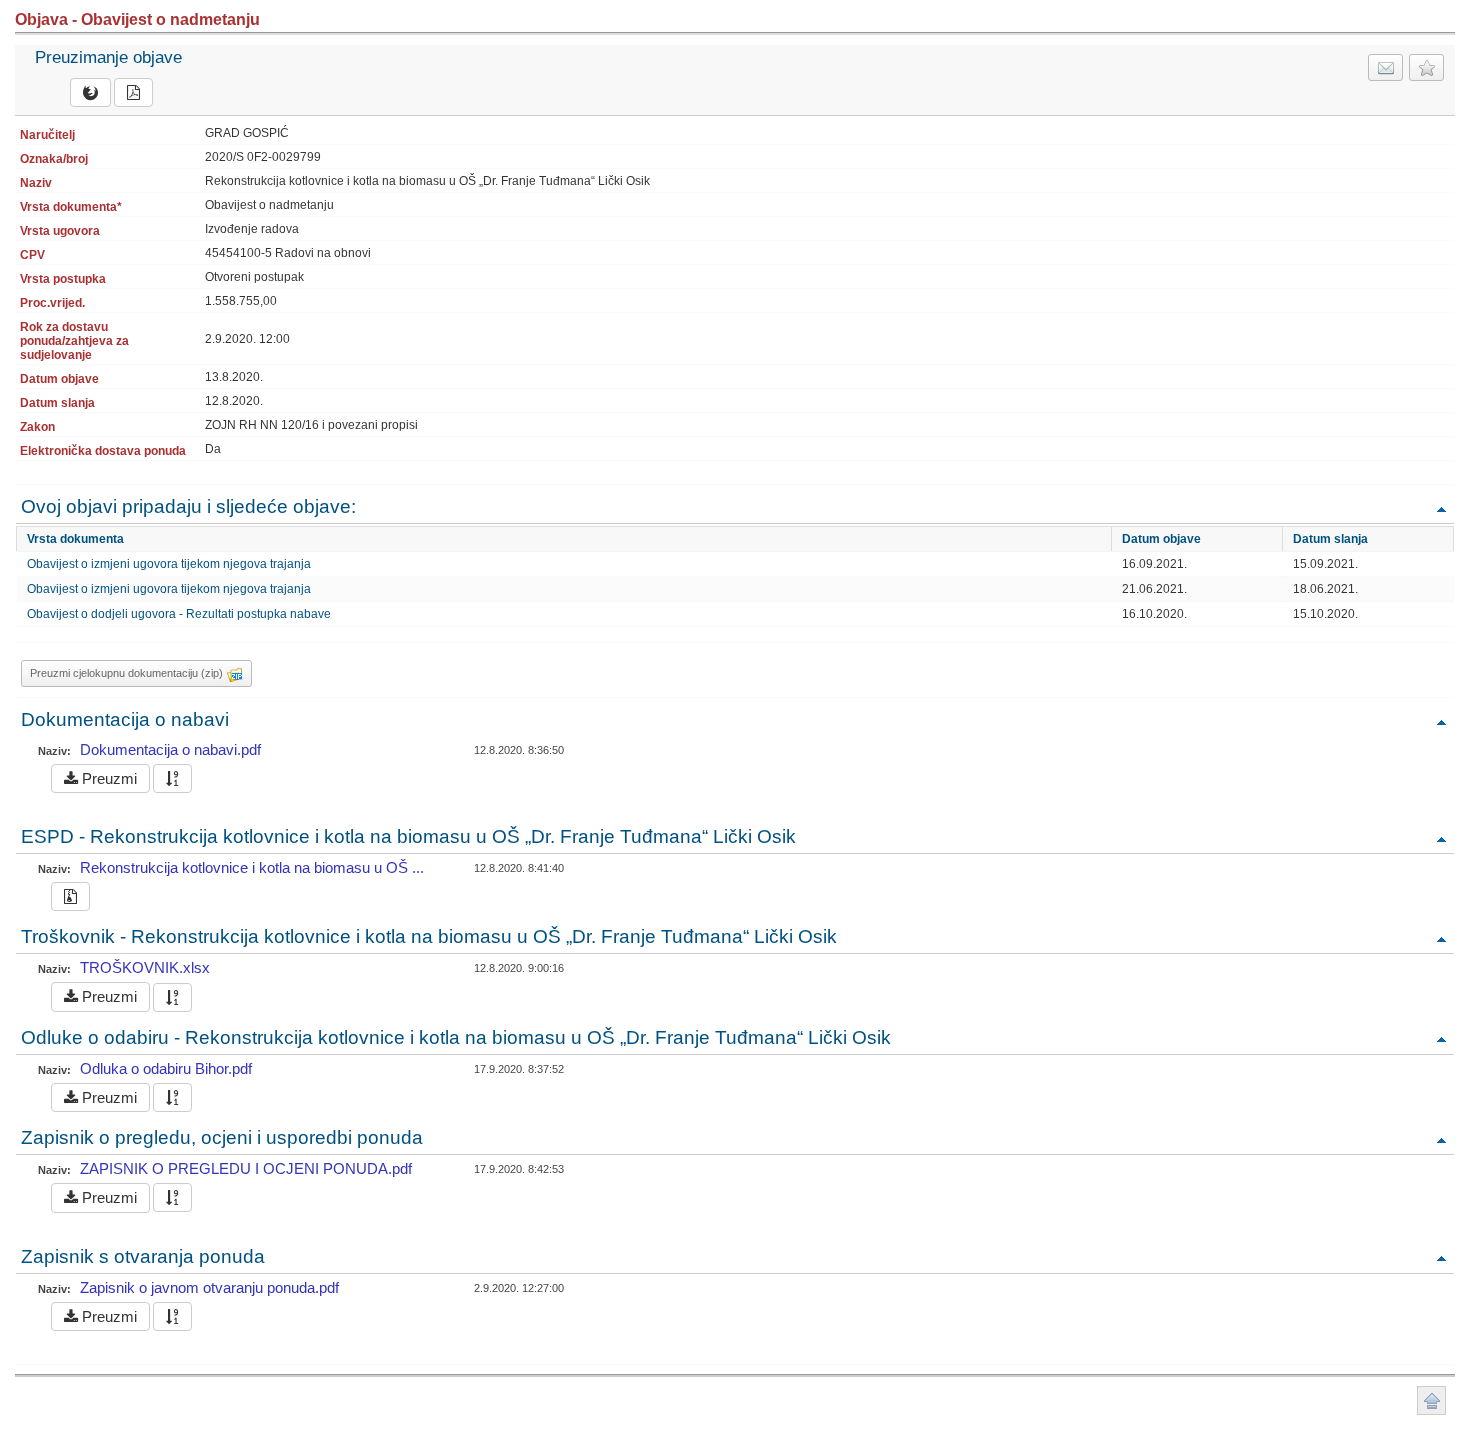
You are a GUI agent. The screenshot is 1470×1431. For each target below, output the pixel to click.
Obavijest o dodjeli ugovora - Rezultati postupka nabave (179, 614)
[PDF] (133, 92)
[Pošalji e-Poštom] (1385, 67)
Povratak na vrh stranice (1431, 1400)
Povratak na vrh (1441, 508)
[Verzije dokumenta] (172, 778)
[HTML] (90, 92)
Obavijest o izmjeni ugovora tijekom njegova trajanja (169, 564)
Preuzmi (107, 778)
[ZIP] (70, 896)
